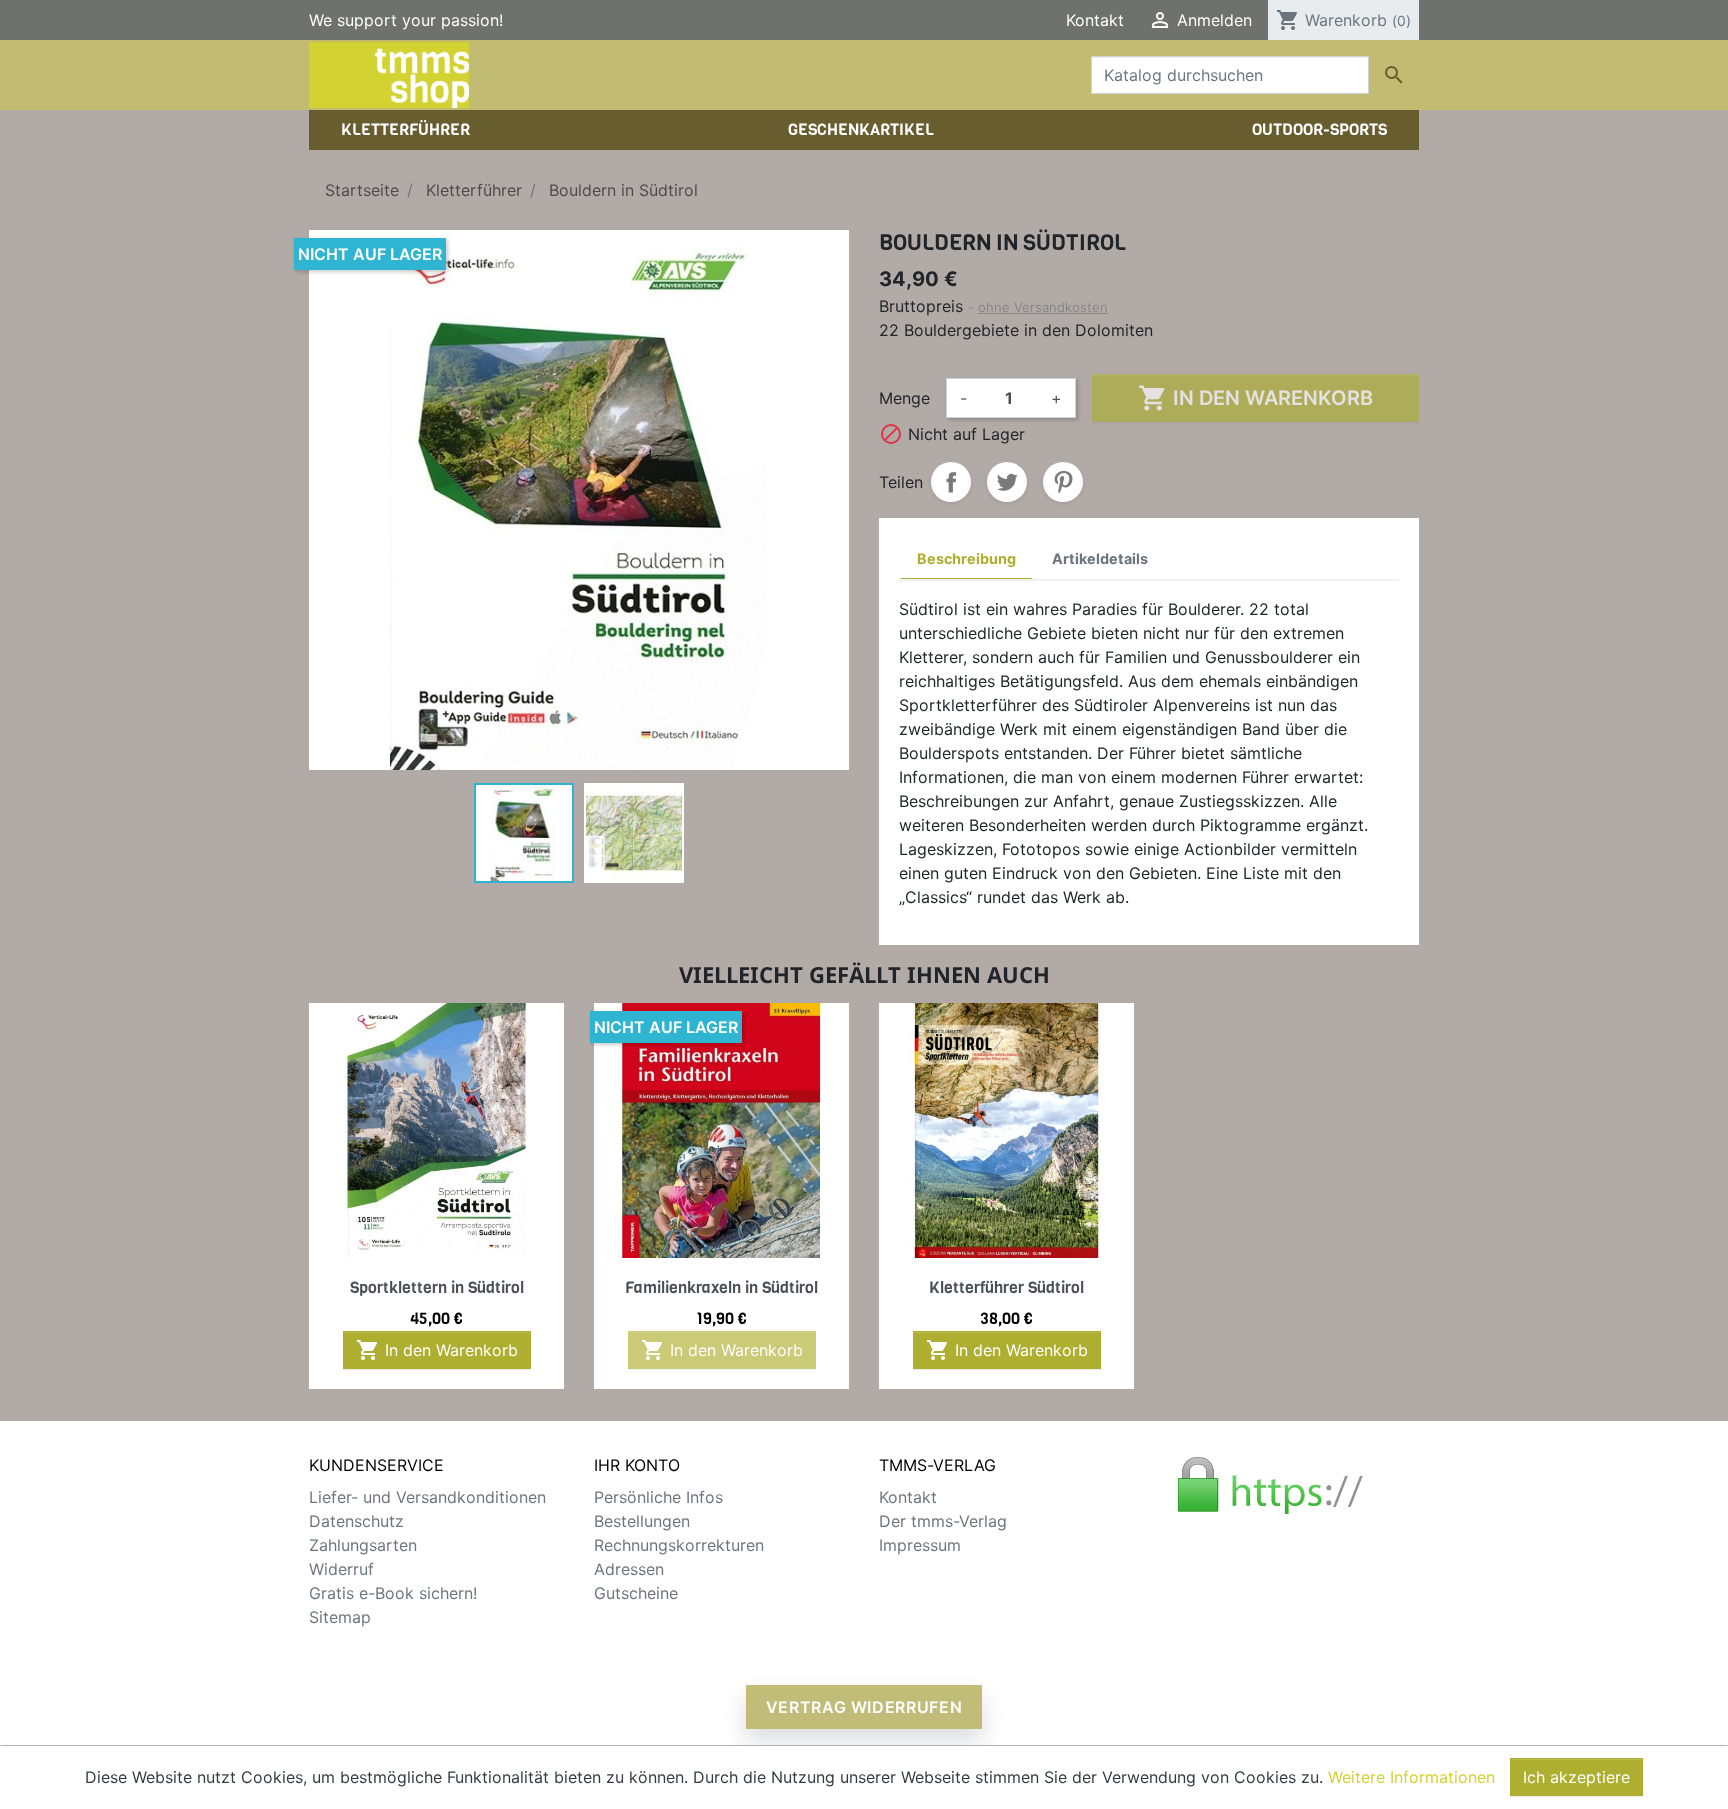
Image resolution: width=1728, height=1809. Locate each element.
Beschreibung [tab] (966, 558)
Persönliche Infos (658, 1497)
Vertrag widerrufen (864, 1707)
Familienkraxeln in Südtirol (721, 1287)
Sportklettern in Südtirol (437, 1287)
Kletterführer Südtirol (1006, 1287)
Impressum (920, 1545)
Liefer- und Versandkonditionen (427, 1497)
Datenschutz (356, 1521)
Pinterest (1063, 482)
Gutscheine (636, 1593)
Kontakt (1095, 20)
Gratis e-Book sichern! (393, 1593)
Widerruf (341, 1569)
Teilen (951, 482)
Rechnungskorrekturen (679, 1545)
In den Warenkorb (1255, 398)
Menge (904, 398)
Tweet (1007, 482)
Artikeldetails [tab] (1100, 558)
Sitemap (340, 1617)
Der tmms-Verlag (943, 1521)
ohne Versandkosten (1043, 307)
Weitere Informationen (1411, 1777)
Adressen (629, 1569)
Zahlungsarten (363, 1545)
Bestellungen (642, 1521)
